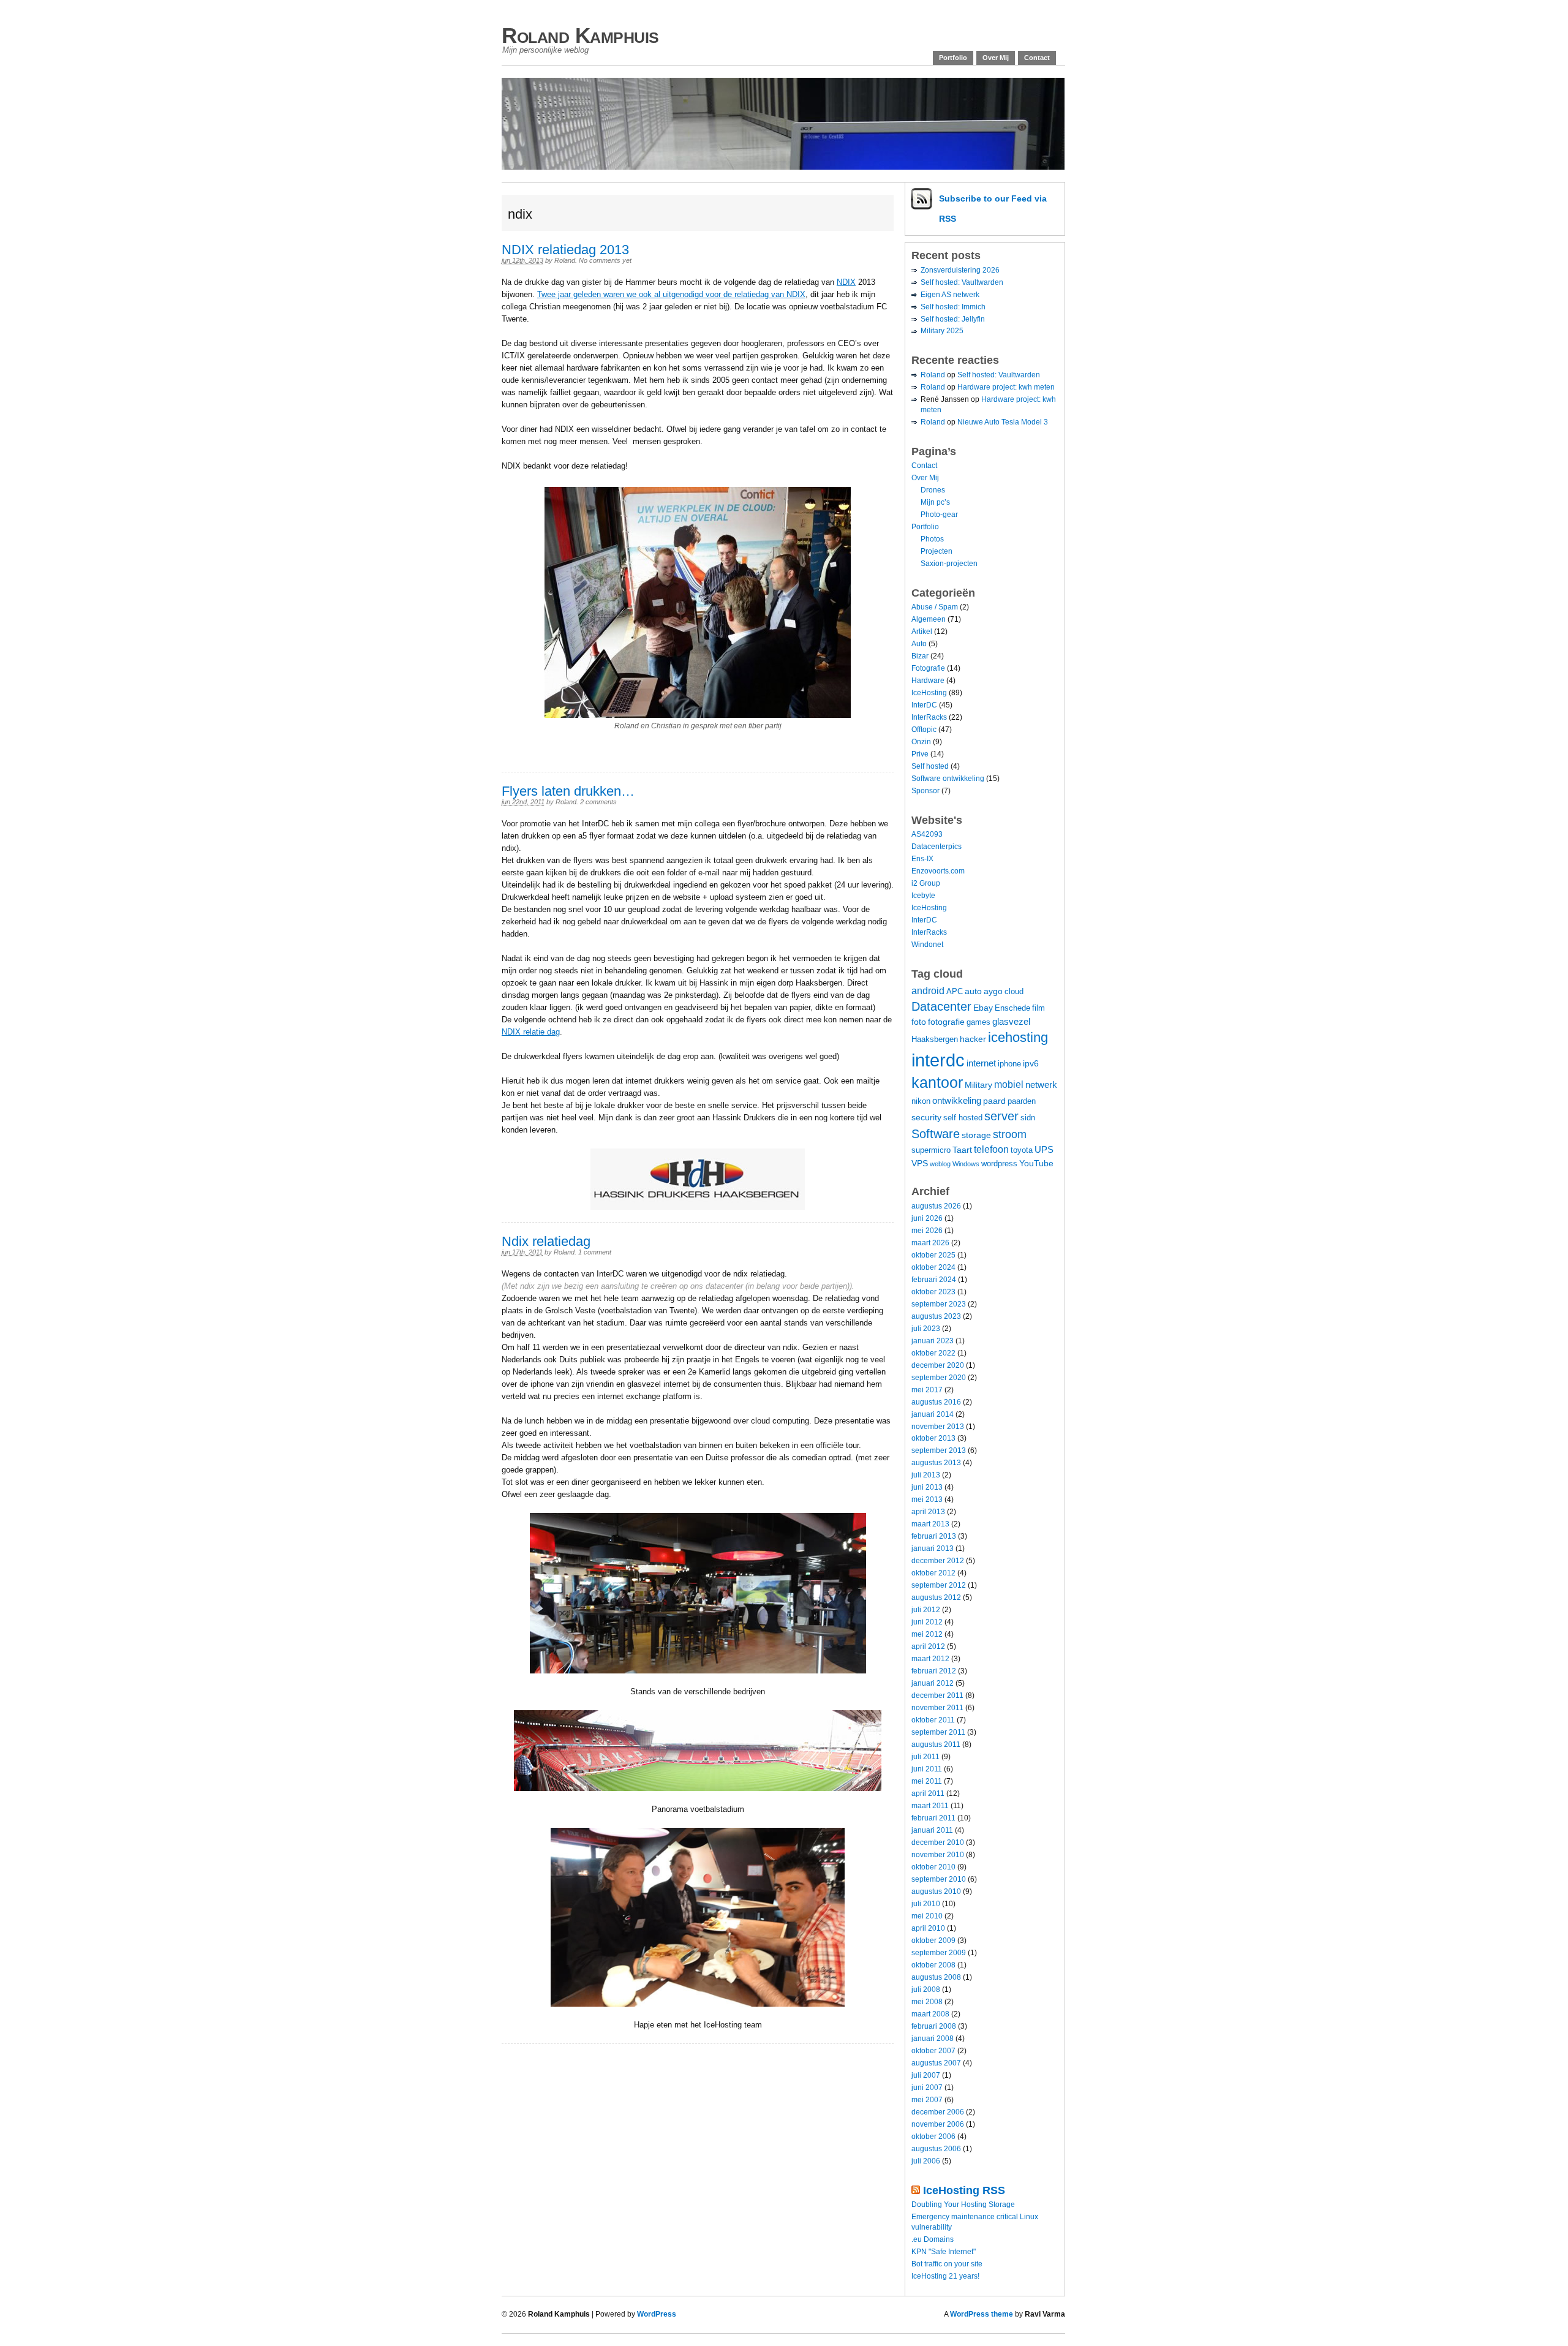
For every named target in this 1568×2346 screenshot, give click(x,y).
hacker (973, 1039)
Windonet (927, 945)
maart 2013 (930, 1524)
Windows (966, 1164)
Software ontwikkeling (948, 779)
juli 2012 (926, 1610)
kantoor (937, 1083)
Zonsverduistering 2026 (960, 270)
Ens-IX (922, 859)
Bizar (920, 656)
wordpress (999, 1164)
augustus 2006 (936, 2149)
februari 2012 (934, 1671)
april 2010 (928, 1928)
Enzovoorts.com (938, 871)
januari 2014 (933, 1414)
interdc (938, 1060)
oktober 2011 (933, 1720)
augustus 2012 (936, 1597)
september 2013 (939, 1450)
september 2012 (939, 1585)
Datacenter (941, 1006)
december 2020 (938, 1365)
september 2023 (939, 1304)
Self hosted (930, 766)
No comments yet (605, 260)
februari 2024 (934, 1280)
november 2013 (938, 1427)
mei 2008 (927, 2002)
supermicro (931, 1150)
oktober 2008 (933, 1965)
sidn (1028, 1118)
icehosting (1018, 1037)
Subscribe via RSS (993, 209)
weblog (940, 1164)
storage (976, 1135)
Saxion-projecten (949, 564)
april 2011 (928, 1793)
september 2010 (939, 1879)
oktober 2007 (933, 2051)
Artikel (922, 632)
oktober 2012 (933, 1573)
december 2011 (937, 1695)
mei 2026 (927, 1231)
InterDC (924, 705)
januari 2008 (933, 2039)
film (1038, 1008)
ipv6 (1031, 1063)
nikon (921, 1101)
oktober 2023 (933, 1292)
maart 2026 (930, 1243)
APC (955, 992)
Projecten (937, 551)
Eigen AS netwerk (950, 295)
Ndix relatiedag (546, 1241)
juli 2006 (926, 2161)
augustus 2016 (936, 1402)
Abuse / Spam (935, 607)
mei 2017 (927, 1390)
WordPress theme (982, 2314)
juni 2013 (927, 1487)
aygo (993, 991)
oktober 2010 (933, 1867)
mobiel (1009, 1084)
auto (973, 991)
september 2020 (939, 1378)
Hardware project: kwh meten (1006, 387)
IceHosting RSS (964, 2190)
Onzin (921, 742)
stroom (1010, 1134)
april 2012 (928, 1646)
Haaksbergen (935, 1039)
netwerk (1041, 1084)
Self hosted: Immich (953, 307)
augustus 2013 (936, 1463)
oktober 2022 (933, 1353)
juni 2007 (927, 2088)
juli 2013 (926, 1475)
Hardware (928, 681)
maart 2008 (930, 2014)
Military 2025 (942, 331)
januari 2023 (933, 1341)
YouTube (1036, 1163)
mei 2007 (927, 2100)
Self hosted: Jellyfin (953, 319)
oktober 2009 (933, 1941)
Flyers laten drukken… (568, 791)
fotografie (946, 1022)
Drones (933, 490)
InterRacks (929, 717)
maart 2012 (930, 1659)
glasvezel (1011, 1021)
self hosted (963, 1118)
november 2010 (938, 1855)
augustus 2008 (936, 1977)
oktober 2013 (933, 1438)
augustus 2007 (936, 2063)
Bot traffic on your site (947, 2264)
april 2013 (928, 1512)
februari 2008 (934, 2026)
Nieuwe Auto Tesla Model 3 (1003, 422)
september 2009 (939, 1953)
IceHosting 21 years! (945, 2276)
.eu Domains (933, 2239)
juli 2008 (926, 1990)
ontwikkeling (957, 1100)
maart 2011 (930, 1806)
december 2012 (938, 1561)
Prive (920, 754)
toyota (1022, 1150)
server (1001, 1116)
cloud (1014, 992)
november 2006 (938, 2124)
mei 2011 (927, 1781)
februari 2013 (934, 1536)
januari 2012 (933, 1683)
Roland (565, 260)
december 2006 (938, 2112)
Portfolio (953, 58)
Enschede (1012, 1008)
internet (981, 1063)
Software (936, 1133)
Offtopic (924, 730)
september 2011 (938, 1732)
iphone (1009, 1064)
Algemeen (929, 619)
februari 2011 (933, 1818)
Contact (1037, 58)
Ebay (983, 1008)
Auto (919, 644)
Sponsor (925, 791)
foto (919, 1022)
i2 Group (926, 883)
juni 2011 (927, 1769)
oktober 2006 (933, 2137)
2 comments (598, 802)
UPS (1044, 1149)
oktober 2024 (933, 1267)
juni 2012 (927, 1622)
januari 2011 (932, 1830)
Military (978, 1085)
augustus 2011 (936, 1744)
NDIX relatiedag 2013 (565, 250)
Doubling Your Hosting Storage (963, 2205)
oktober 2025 (933, 1255)
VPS (920, 1163)
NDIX (846, 282)
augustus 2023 (936, 1316)
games (978, 1022)
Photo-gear (939, 515)
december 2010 (938, 1842)
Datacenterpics (937, 847)
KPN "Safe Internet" (944, 2252)
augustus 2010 (936, 1892)
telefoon (991, 1149)
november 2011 (937, 1708)
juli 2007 (926, 2075)
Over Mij (996, 58)
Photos (932, 539)
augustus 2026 (936, 1206)
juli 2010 (926, 1904)
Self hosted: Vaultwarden (962, 282)
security (926, 1117)
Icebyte (923, 896)
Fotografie (928, 668)
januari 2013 (933, 1548)
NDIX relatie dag (531, 1032)
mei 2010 (927, 1916)
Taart (962, 1150)
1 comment (595, 1252)
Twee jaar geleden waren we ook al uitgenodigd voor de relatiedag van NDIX (671, 294)
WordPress (657, 2314)
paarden (1022, 1101)
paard (994, 1101)
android (928, 990)
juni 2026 (927, 1218)
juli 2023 (926, 1329)
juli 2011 (925, 1757)
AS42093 (927, 834)
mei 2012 (927, 1634)
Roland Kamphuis (580, 35)
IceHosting (929, 693)
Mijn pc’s (935, 502)
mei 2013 (927, 1499)
